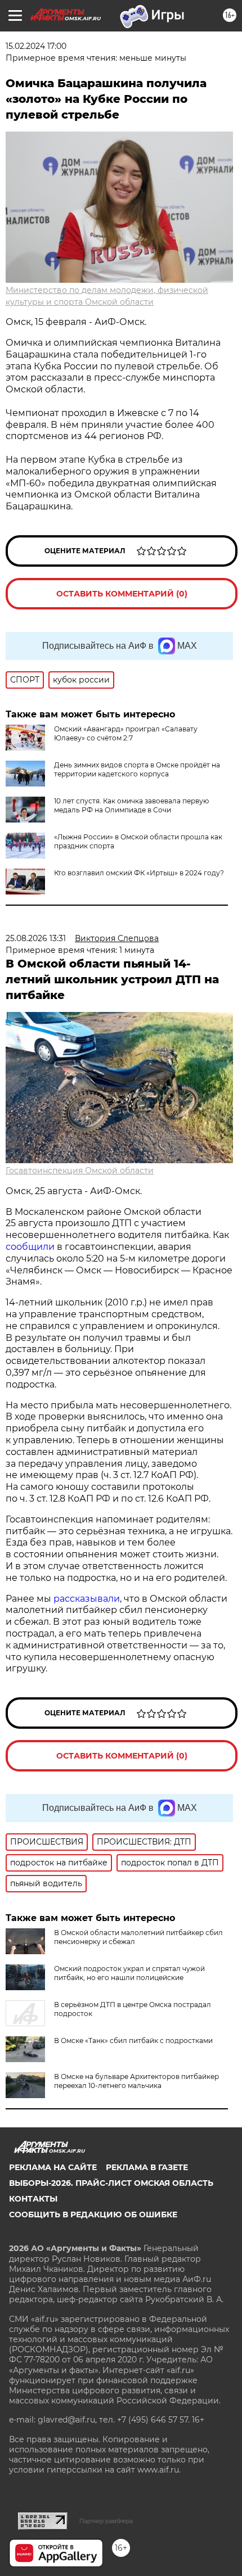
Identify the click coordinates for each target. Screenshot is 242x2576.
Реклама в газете (147, 2167)
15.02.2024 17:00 (36, 46)
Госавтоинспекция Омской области (80, 1171)
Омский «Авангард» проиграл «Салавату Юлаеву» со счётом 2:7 (126, 733)
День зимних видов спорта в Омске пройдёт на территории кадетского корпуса (137, 769)
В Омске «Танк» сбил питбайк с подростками (133, 2041)
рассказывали (87, 1599)
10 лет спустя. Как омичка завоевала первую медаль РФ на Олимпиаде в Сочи (131, 805)
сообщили (30, 1247)
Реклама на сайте (53, 2167)
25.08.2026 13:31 (36, 938)
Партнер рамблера (106, 2521)
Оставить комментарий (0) (122, 594)
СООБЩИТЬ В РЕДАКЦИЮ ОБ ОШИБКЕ (93, 2215)
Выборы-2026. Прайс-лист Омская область (111, 2183)
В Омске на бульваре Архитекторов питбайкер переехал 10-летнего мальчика (136, 2081)
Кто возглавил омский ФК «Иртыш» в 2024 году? (139, 873)
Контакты (33, 2199)
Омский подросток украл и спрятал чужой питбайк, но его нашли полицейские (129, 1973)
